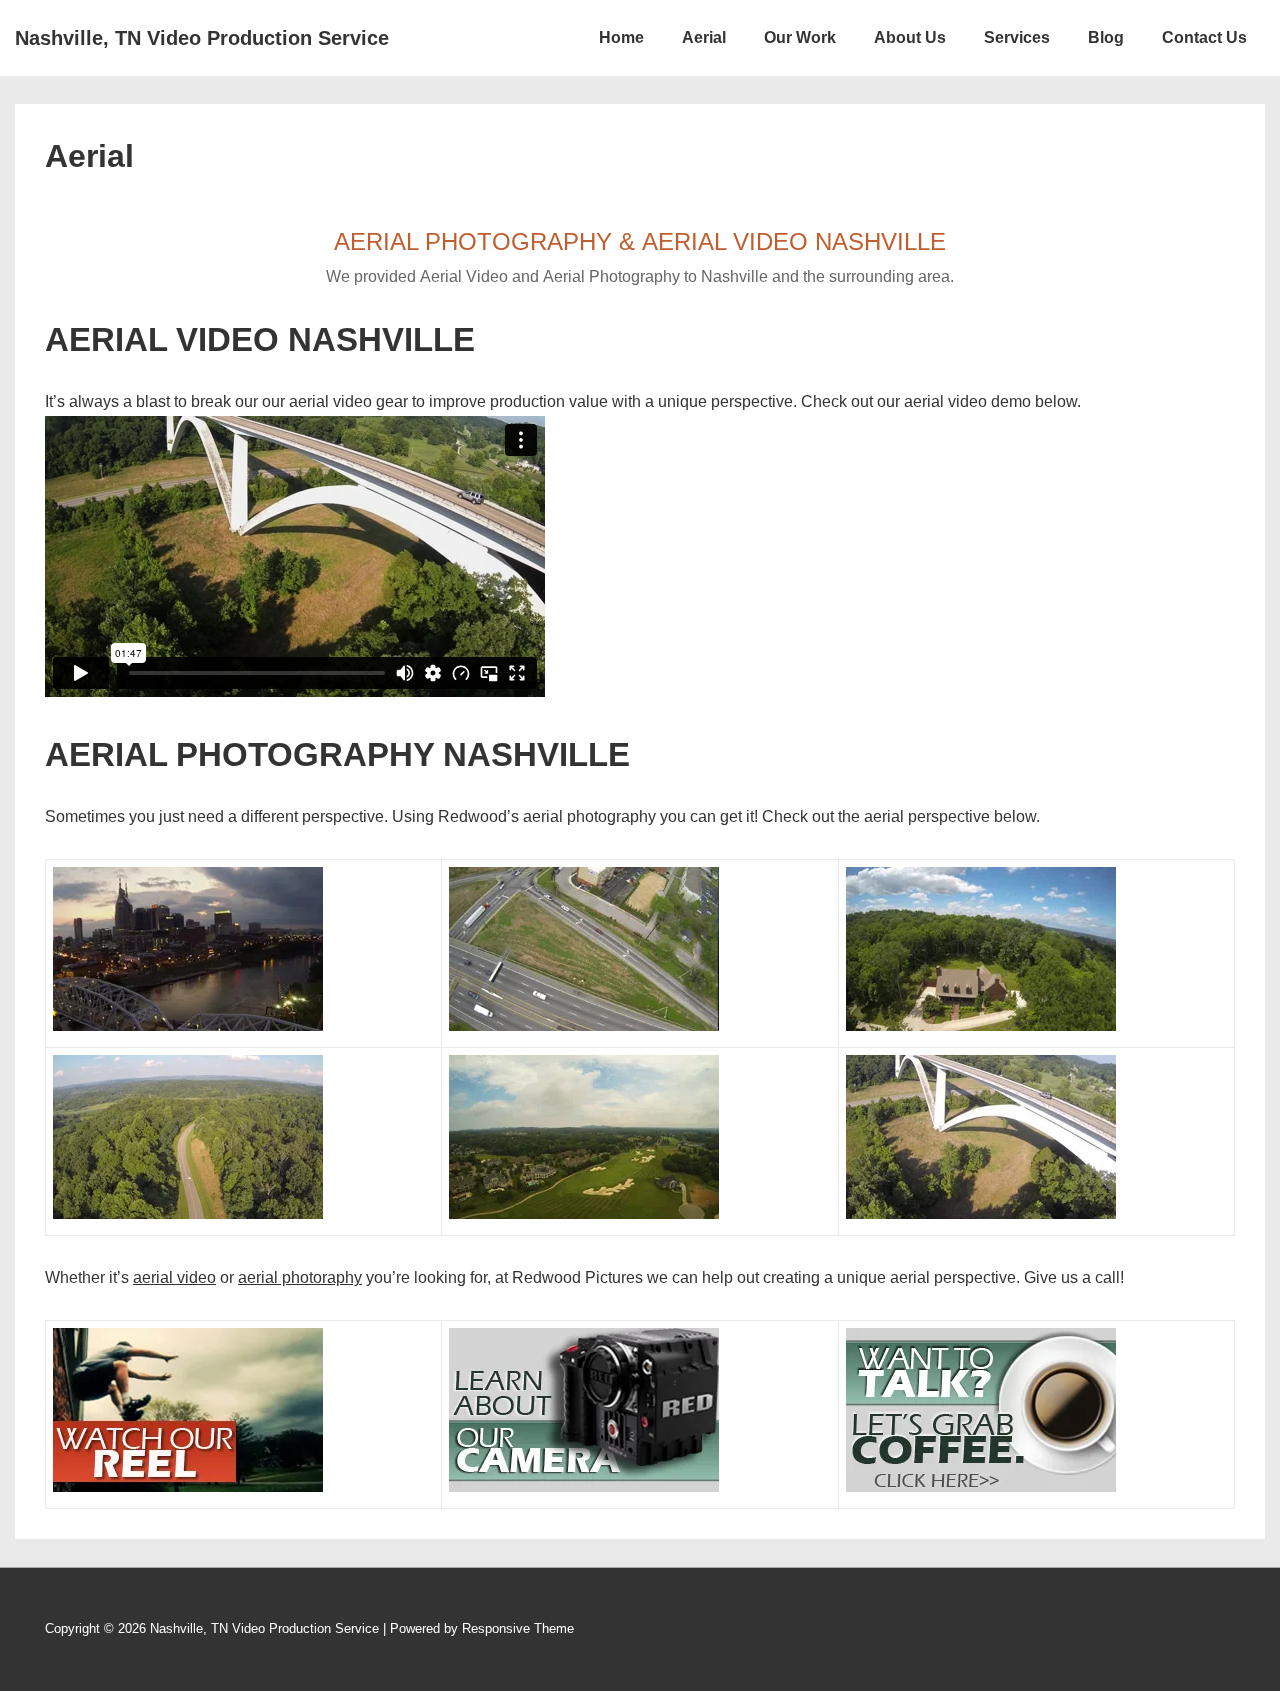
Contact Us (1204, 37)
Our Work (800, 37)
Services (1017, 37)
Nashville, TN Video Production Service (202, 38)
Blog (1106, 37)
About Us (910, 37)
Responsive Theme (518, 1628)
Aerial (704, 37)
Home (621, 37)
